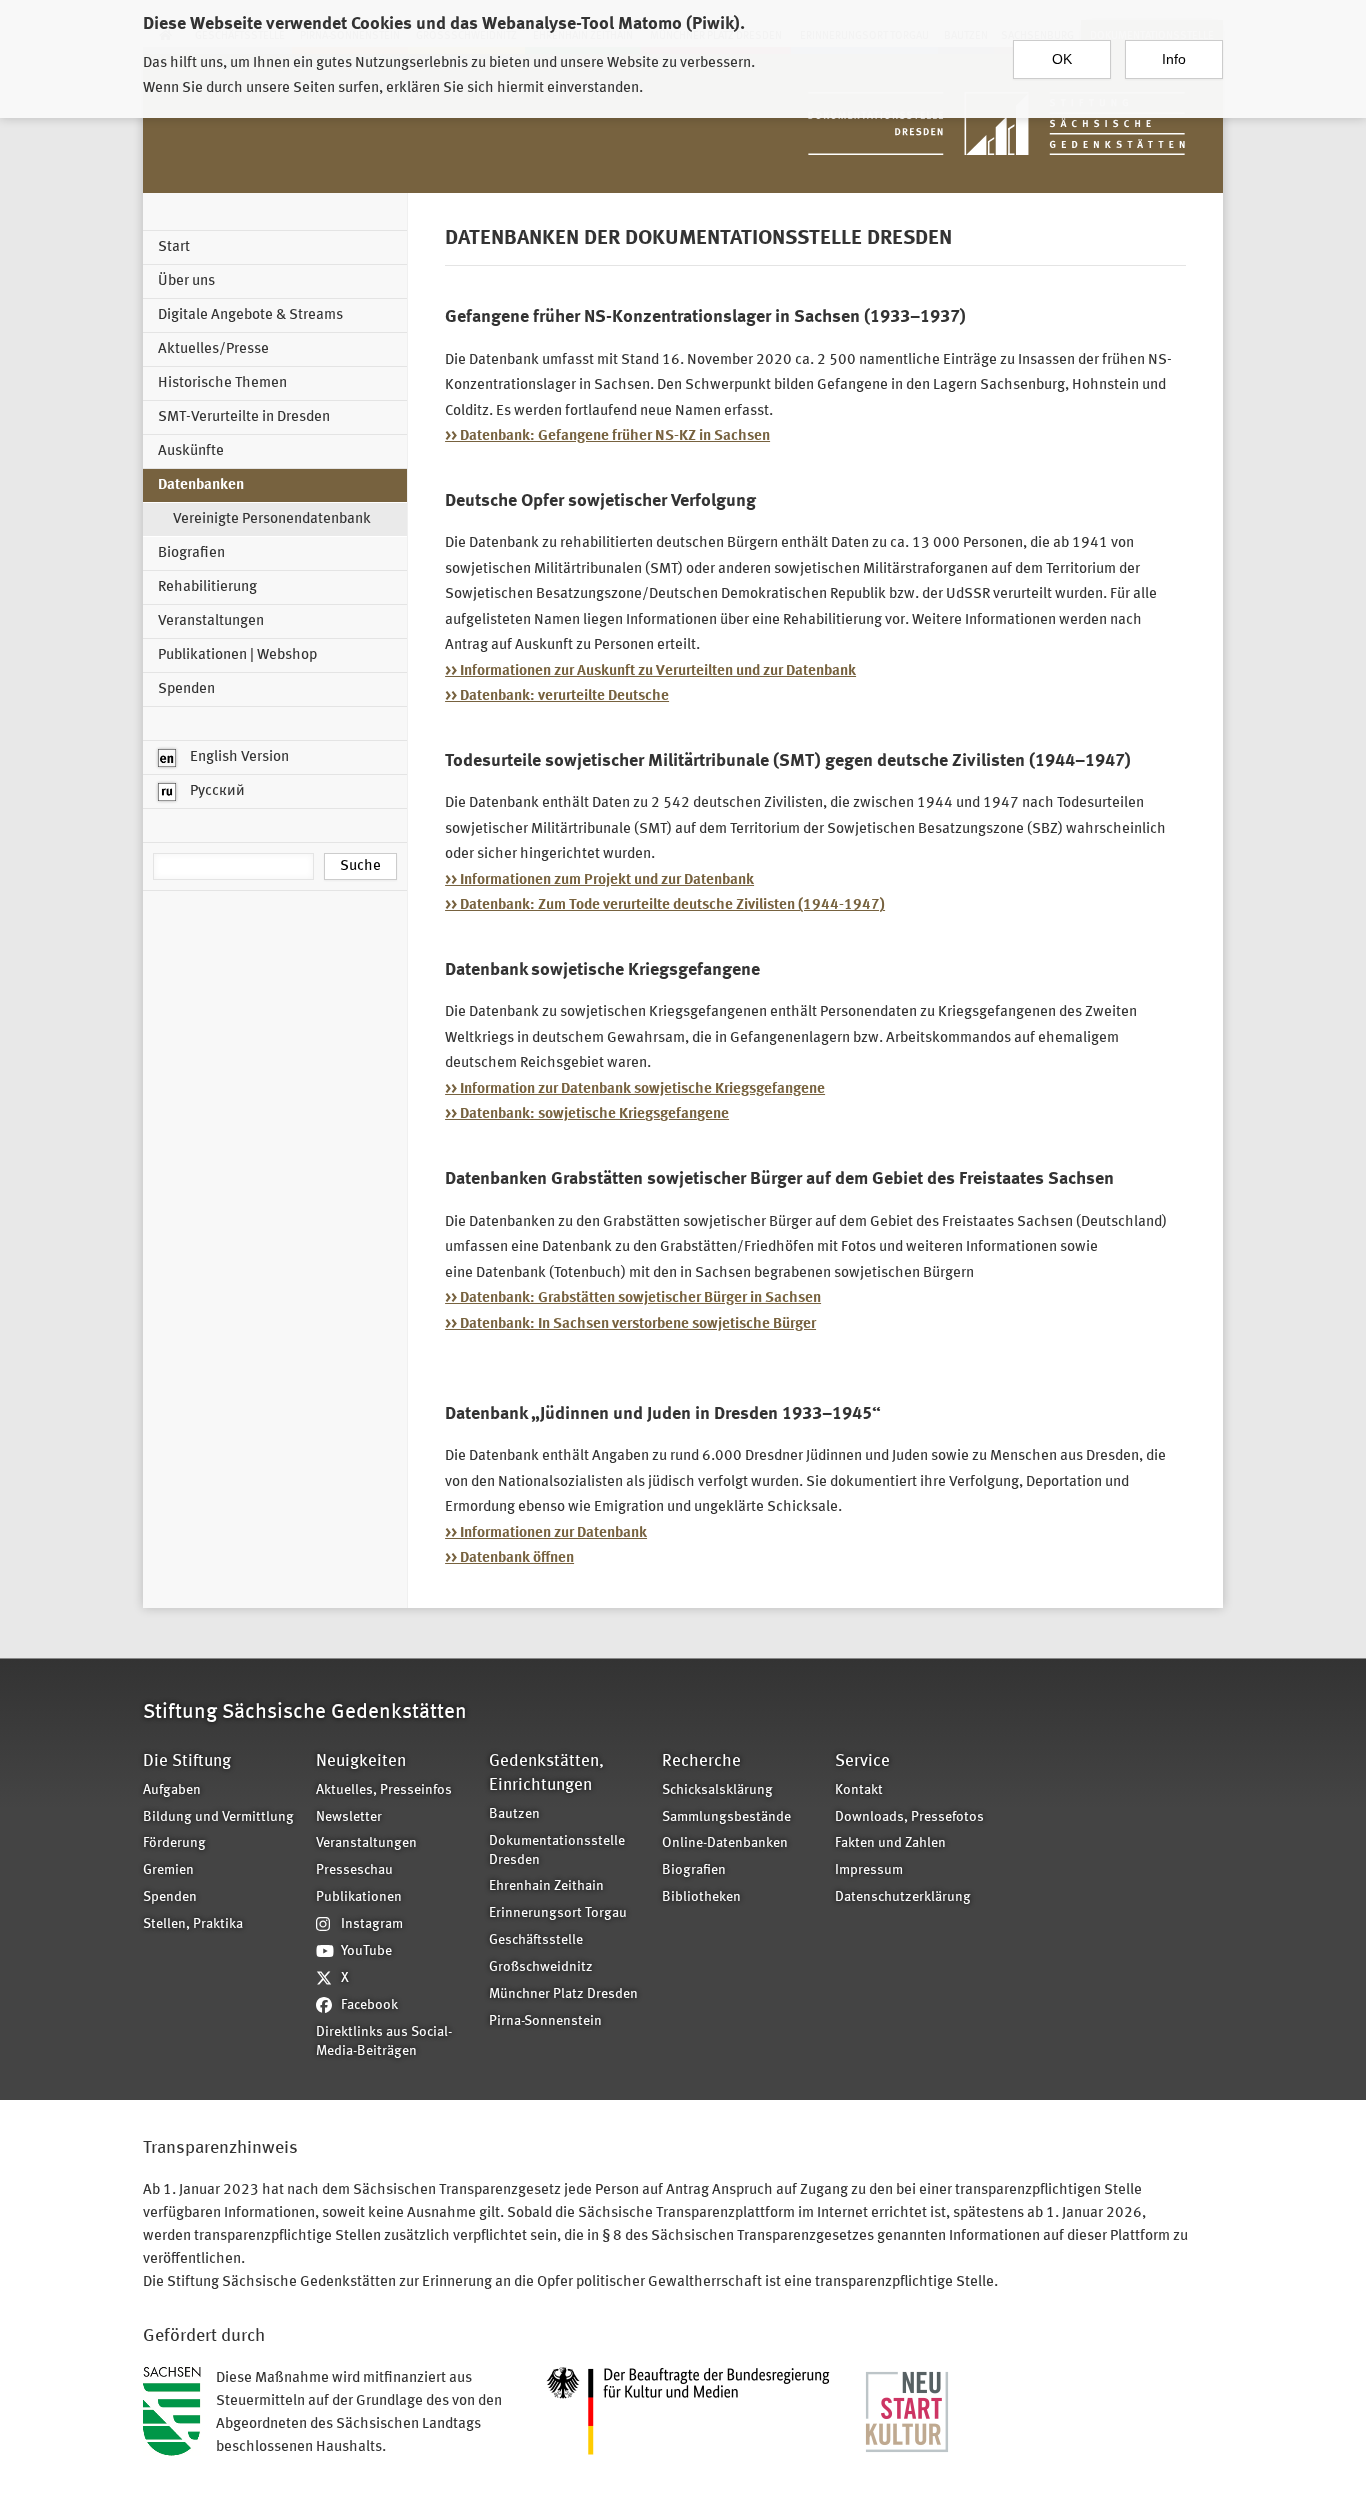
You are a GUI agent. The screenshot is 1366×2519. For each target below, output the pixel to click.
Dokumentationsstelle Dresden (557, 1851)
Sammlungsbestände (726, 1817)
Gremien (168, 1870)
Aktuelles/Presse (213, 349)
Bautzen (514, 1814)
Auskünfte (191, 451)
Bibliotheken (701, 1897)
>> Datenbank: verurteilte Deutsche (557, 696)
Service (862, 1761)
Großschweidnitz (541, 1967)
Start (174, 247)
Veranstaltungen (211, 621)
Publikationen (359, 1897)
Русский (216, 791)
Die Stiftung (187, 1761)
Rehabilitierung (207, 587)
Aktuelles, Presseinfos (384, 1790)
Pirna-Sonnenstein (545, 2021)
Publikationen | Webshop (237, 655)
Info (1174, 59)
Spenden (186, 689)
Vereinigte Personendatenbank (272, 519)
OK (1062, 59)
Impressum (869, 1870)
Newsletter (349, 1817)
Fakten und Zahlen (890, 1843)
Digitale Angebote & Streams (250, 315)
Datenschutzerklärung (903, 1897)
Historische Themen (222, 383)
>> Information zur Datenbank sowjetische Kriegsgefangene (635, 1089)
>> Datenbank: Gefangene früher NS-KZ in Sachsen (607, 436)
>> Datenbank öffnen (509, 1558)
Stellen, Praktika (193, 1924)
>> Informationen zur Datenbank (546, 1533)
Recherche (701, 1761)
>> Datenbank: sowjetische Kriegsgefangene (587, 1114)
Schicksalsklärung (717, 1790)
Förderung (174, 1843)
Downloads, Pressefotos (909, 1817)
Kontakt (859, 1790)
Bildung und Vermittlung (218, 1817)
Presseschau (354, 1870)
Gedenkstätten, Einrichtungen (546, 1773)
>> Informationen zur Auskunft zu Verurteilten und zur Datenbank (650, 671)
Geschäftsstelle (536, 1940)
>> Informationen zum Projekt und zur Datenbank (599, 880)
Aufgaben (172, 1790)
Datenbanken (201, 485)
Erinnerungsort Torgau (558, 1913)
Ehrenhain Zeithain (546, 1886)
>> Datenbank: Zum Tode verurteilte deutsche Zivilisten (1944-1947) (665, 905)
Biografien (191, 553)
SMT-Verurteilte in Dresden (244, 417)
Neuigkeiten (361, 1761)
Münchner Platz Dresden (563, 1994)
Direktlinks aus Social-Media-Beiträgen (384, 2042)
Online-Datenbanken (725, 1843)
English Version (238, 757)
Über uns (186, 281)
